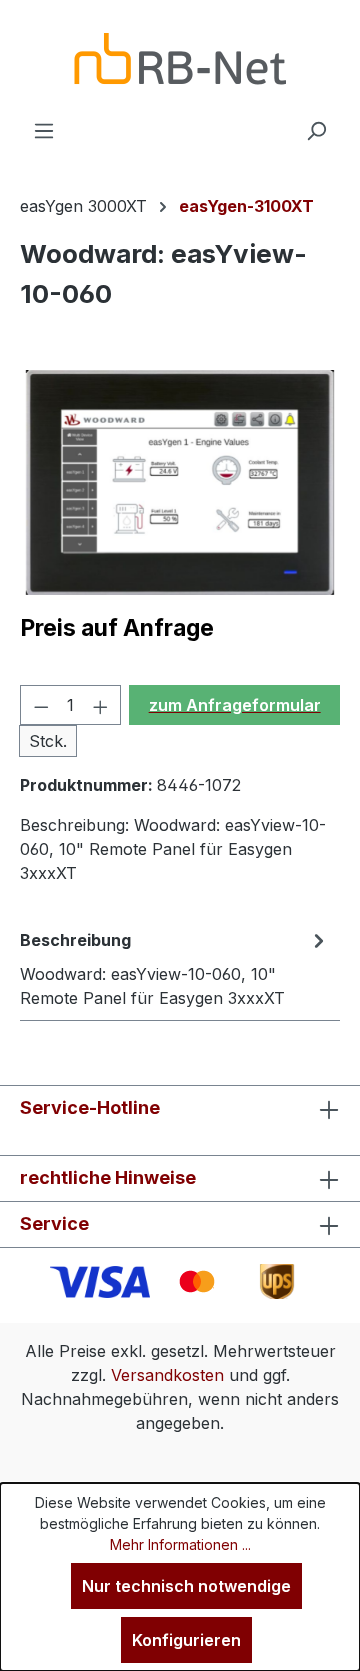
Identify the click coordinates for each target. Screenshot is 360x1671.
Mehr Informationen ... (180, 1544)
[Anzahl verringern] (41, 705)
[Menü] (44, 130)
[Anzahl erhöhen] (101, 705)
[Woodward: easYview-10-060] (180, 482)
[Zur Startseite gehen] (180, 59)
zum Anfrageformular (235, 705)
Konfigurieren (186, 1640)
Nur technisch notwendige (186, 1586)
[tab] (175, 968)
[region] (180, 482)
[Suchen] (316, 130)
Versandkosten (167, 1375)
